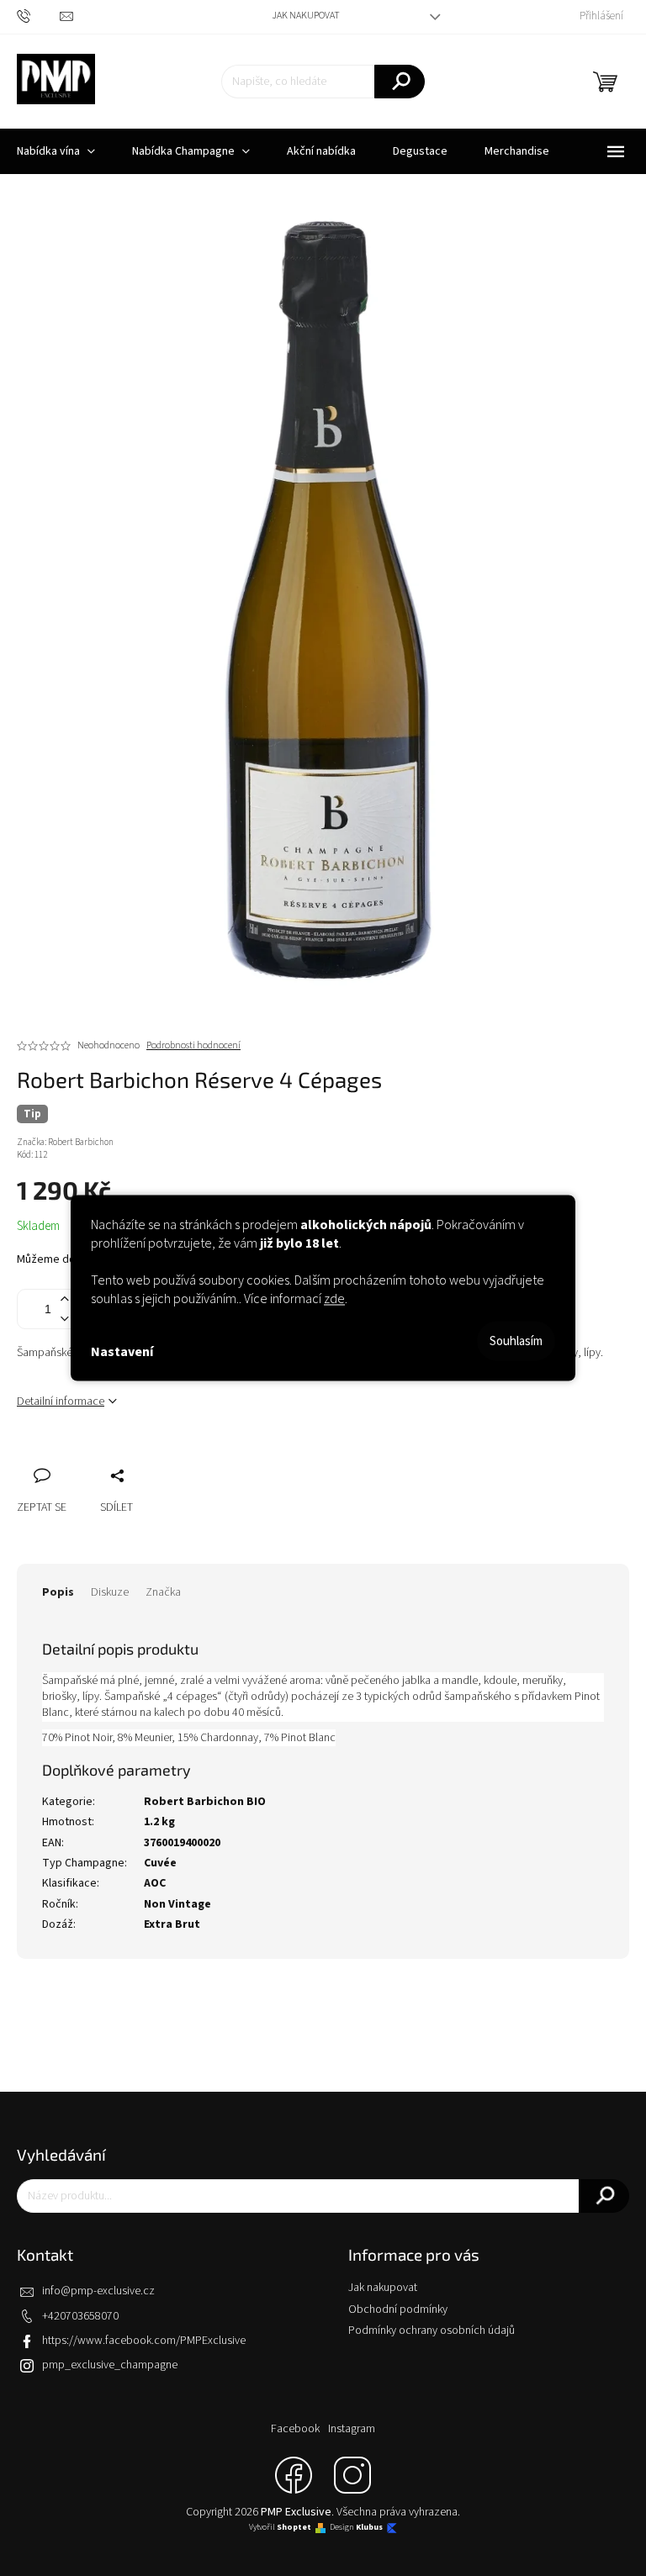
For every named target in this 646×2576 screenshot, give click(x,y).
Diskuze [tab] (110, 1592)
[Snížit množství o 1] (64, 1319)
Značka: (65, 1142)
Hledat (400, 82)
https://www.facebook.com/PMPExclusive (144, 2341)
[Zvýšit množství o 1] (64, 1299)
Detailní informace (61, 1401)
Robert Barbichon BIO (205, 1802)
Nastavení (122, 1351)
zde (334, 1299)
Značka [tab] (163, 1592)
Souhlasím (516, 1341)
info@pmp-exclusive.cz (98, 2291)
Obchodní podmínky (398, 2309)
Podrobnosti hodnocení (193, 1046)
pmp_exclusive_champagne (110, 2365)
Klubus (369, 2528)
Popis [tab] (58, 1592)
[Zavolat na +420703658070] (38, 16)
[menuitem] (191, 151)
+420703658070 (80, 2316)
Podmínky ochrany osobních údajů (432, 2331)
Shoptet (294, 2528)
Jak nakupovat (306, 16)
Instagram (352, 2429)
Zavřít (119, 1457)
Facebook (295, 2429)
